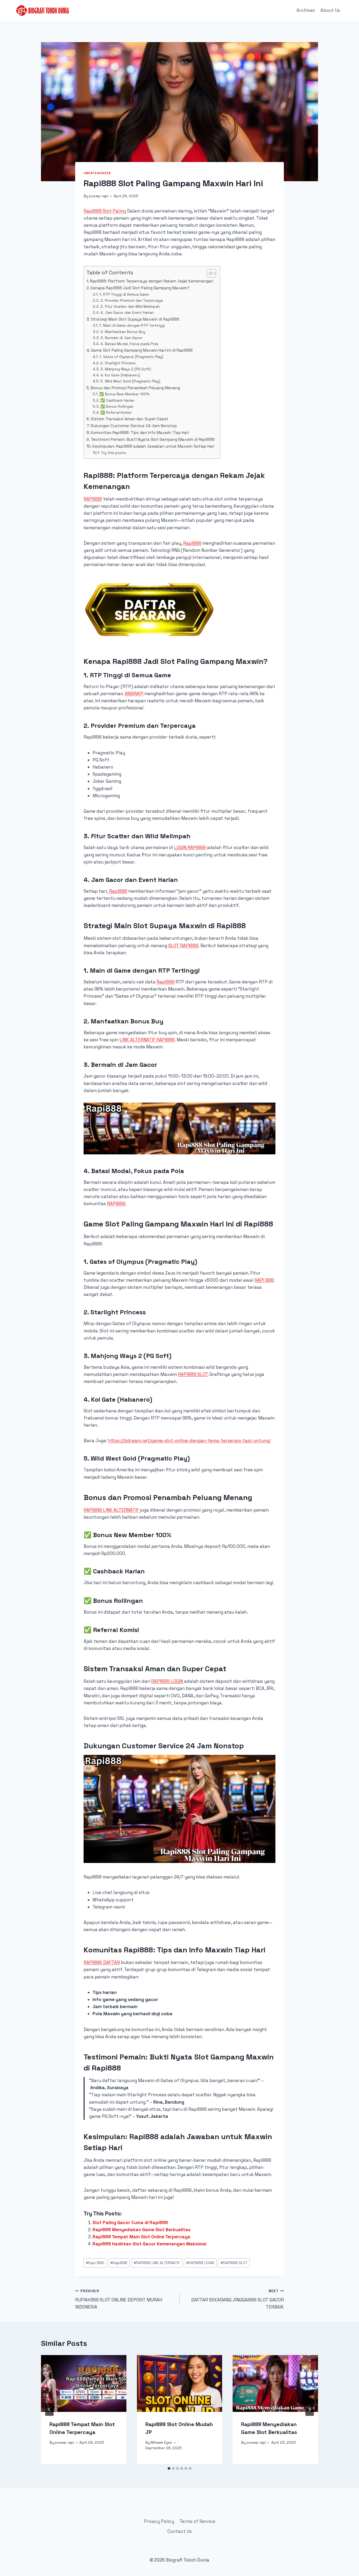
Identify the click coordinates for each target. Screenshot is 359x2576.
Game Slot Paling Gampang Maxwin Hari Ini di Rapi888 (142, 350)
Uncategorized (97, 173)
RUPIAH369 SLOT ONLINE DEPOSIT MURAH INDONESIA (119, 2299)
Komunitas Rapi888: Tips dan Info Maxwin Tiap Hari (140, 433)
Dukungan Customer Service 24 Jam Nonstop (134, 426)
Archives (306, 10)
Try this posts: (114, 453)
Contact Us (180, 2531)
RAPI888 (93, 499)
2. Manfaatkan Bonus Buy (123, 332)
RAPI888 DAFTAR (102, 1962)
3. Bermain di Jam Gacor (121, 338)
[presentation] (84, 2383)
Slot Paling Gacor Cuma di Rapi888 (130, 2223)
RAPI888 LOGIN (167, 1681)
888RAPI (134, 694)
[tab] (169, 2468)
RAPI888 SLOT (193, 1374)
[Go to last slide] (49, 2410)
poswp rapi (99, 196)
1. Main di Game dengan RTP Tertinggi (132, 325)
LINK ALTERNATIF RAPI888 (147, 1040)
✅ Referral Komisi (116, 412)
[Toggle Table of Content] (209, 273)
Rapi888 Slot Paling (105, 211)
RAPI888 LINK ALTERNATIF (111, 1510)
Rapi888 (192, 543)
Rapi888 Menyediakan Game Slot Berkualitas (142, 2230)
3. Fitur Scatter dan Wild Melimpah (130, 306)
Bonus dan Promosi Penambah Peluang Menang (135, 388)
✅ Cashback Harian (117, 400)
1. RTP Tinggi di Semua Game (124, 294)
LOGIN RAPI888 (190, 847)
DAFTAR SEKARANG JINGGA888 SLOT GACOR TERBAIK (237, 2299)
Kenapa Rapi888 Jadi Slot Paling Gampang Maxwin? (140, 288)
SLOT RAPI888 (183, 946)
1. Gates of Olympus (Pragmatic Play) (131, 357)
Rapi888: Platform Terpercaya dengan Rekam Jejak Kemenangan (152, 281)
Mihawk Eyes (161, 2443)
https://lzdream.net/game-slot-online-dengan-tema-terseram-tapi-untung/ (189, 1441)
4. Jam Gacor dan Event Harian (127, 312)
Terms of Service (197, 2521)
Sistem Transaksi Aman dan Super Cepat (130, 419)
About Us (330, 10)
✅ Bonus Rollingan (117, 406)
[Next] (310, 2410)
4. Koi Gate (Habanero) (120, 375)
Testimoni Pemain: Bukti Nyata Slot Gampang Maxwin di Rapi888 (153, 439)
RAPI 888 (264, 1280)
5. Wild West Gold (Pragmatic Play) (130, 381)
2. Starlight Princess (118, 363)
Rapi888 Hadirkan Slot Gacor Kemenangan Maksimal (149, 2244)
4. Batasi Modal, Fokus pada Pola (129, 344)
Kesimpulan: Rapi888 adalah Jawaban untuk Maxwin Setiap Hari (153, 446)
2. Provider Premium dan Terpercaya (132, 300)
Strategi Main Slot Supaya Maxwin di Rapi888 (135, 319)
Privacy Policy (159, 2521)
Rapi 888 (95, 2263)
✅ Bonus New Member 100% (124, 394)
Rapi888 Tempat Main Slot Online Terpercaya (141, 2237)
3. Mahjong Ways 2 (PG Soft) (126, 369)
